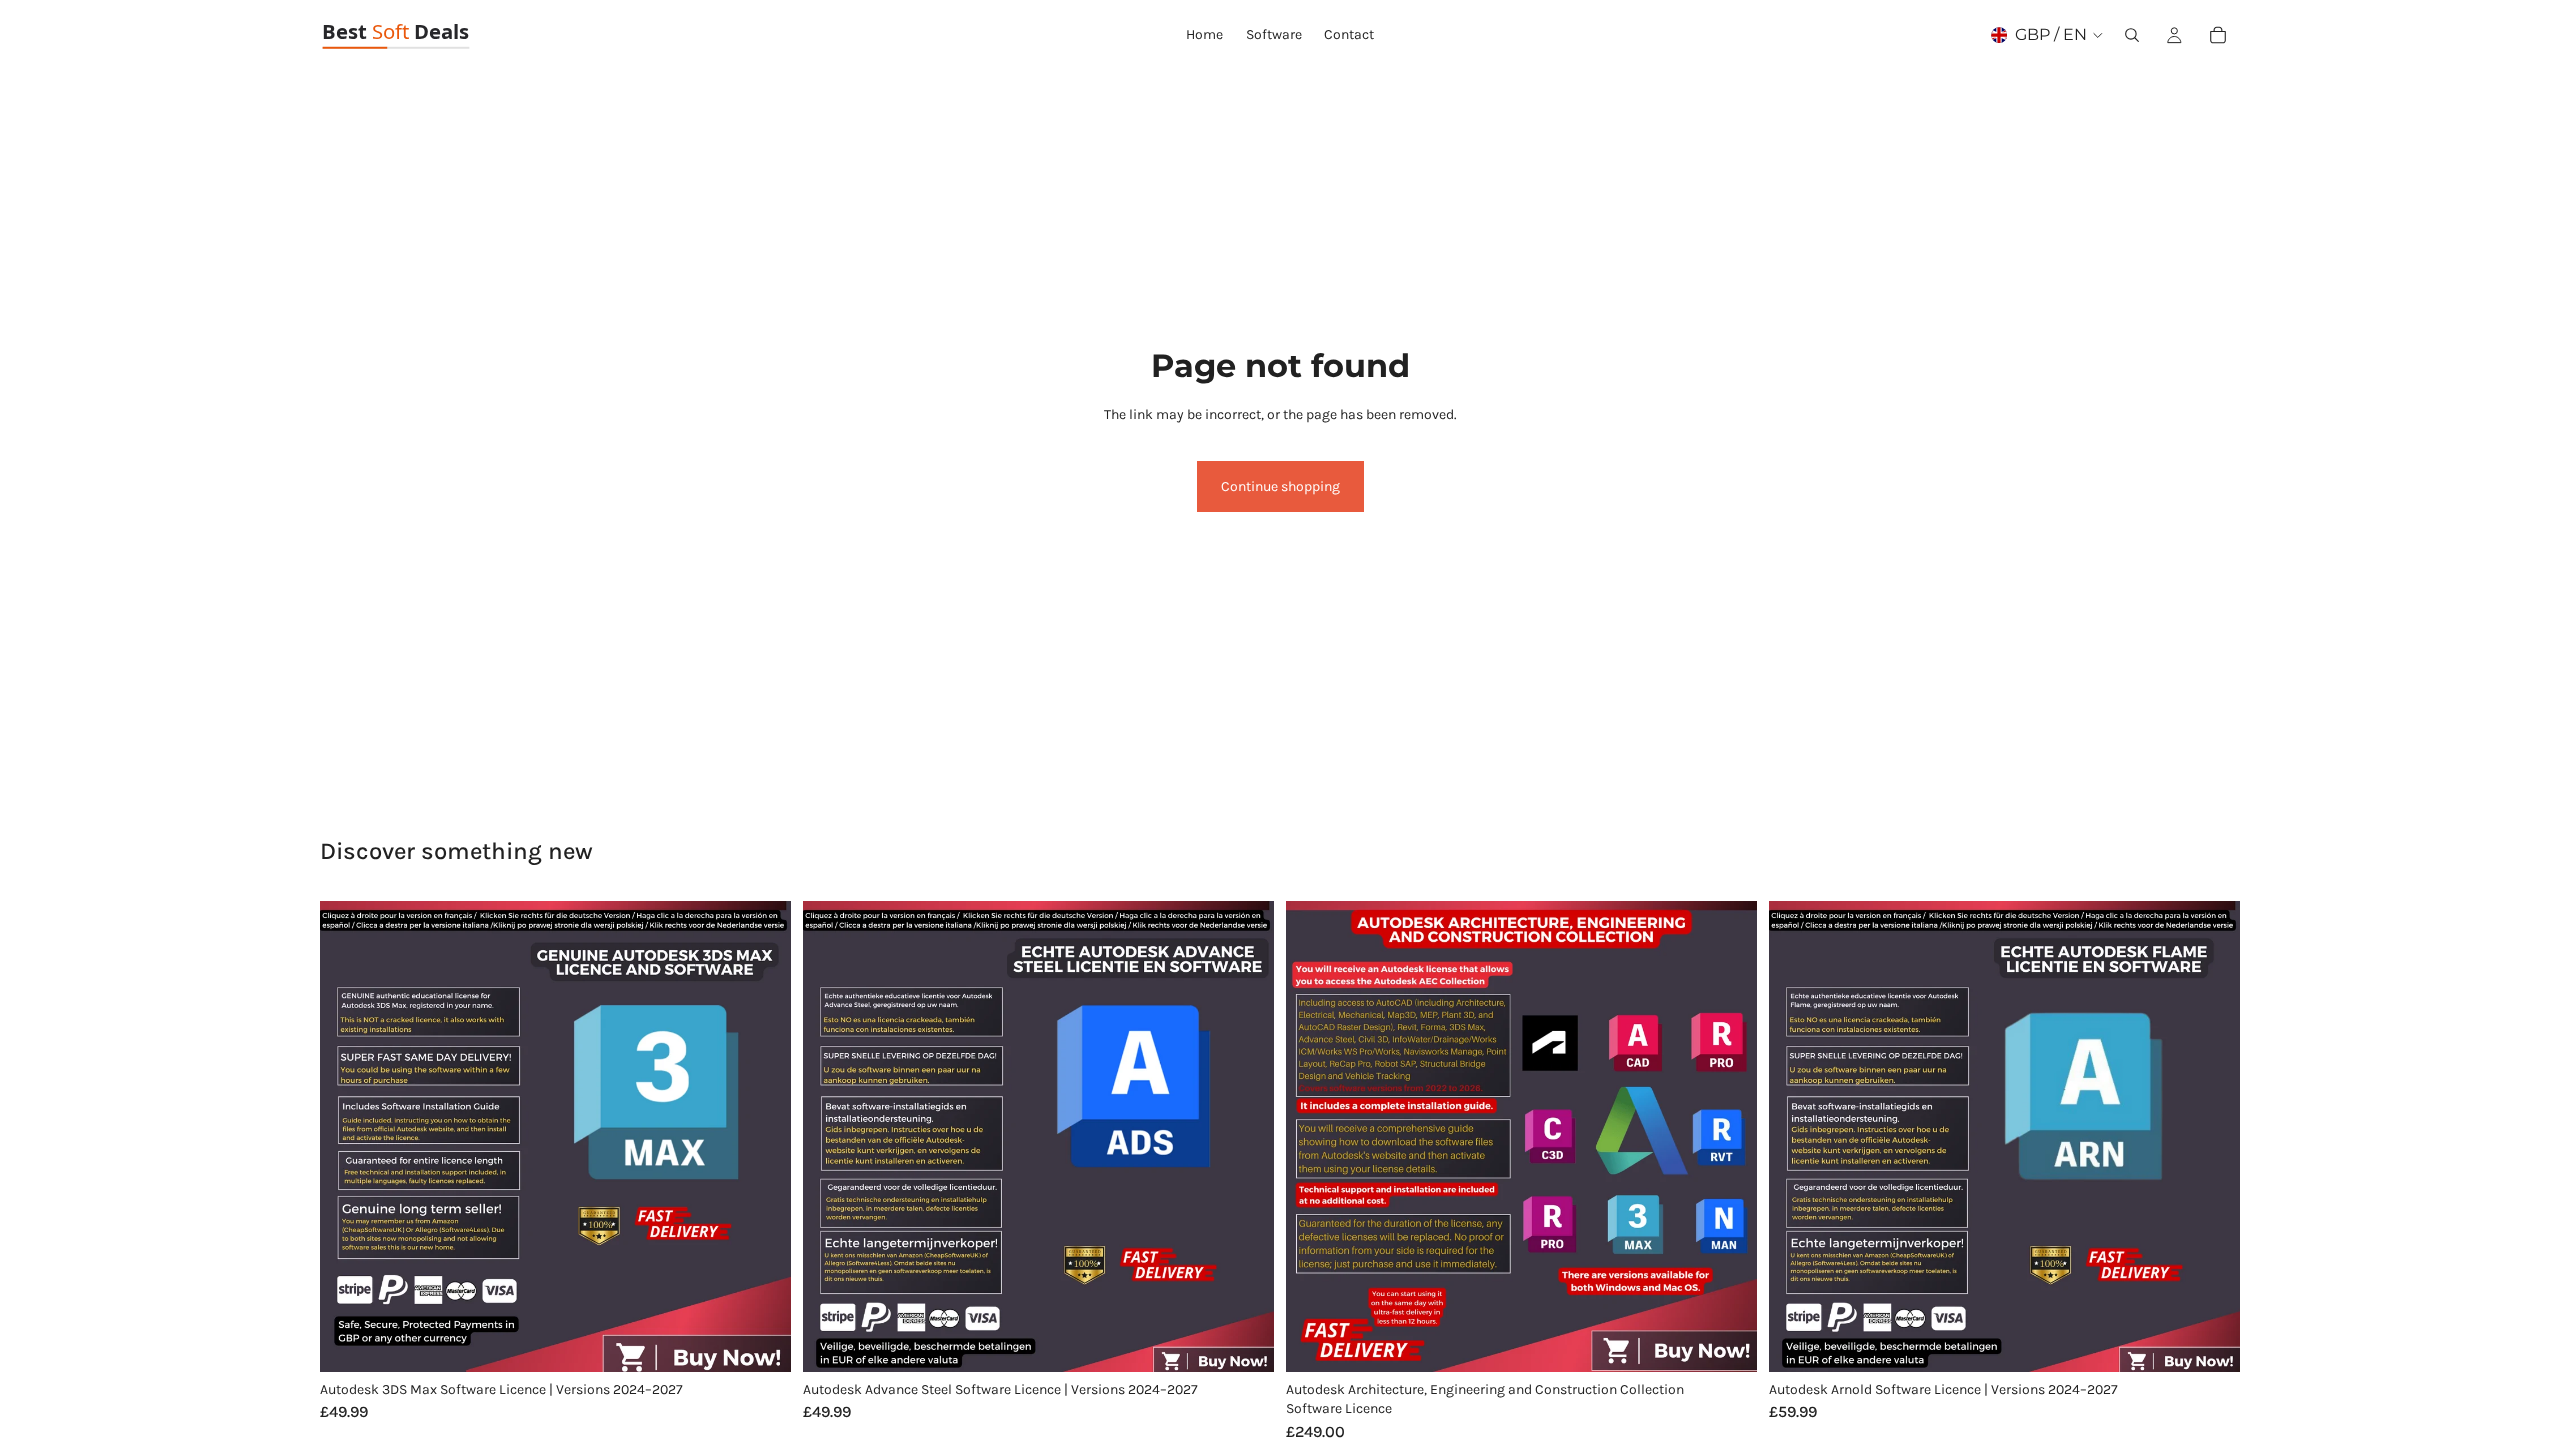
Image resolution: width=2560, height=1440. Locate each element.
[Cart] (2218, 35)
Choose (777, 1340)
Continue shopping (1280, 486)
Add (1743, 1340)
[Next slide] (761, 1136)
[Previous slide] (350, 1136)
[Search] (2132, 35)
